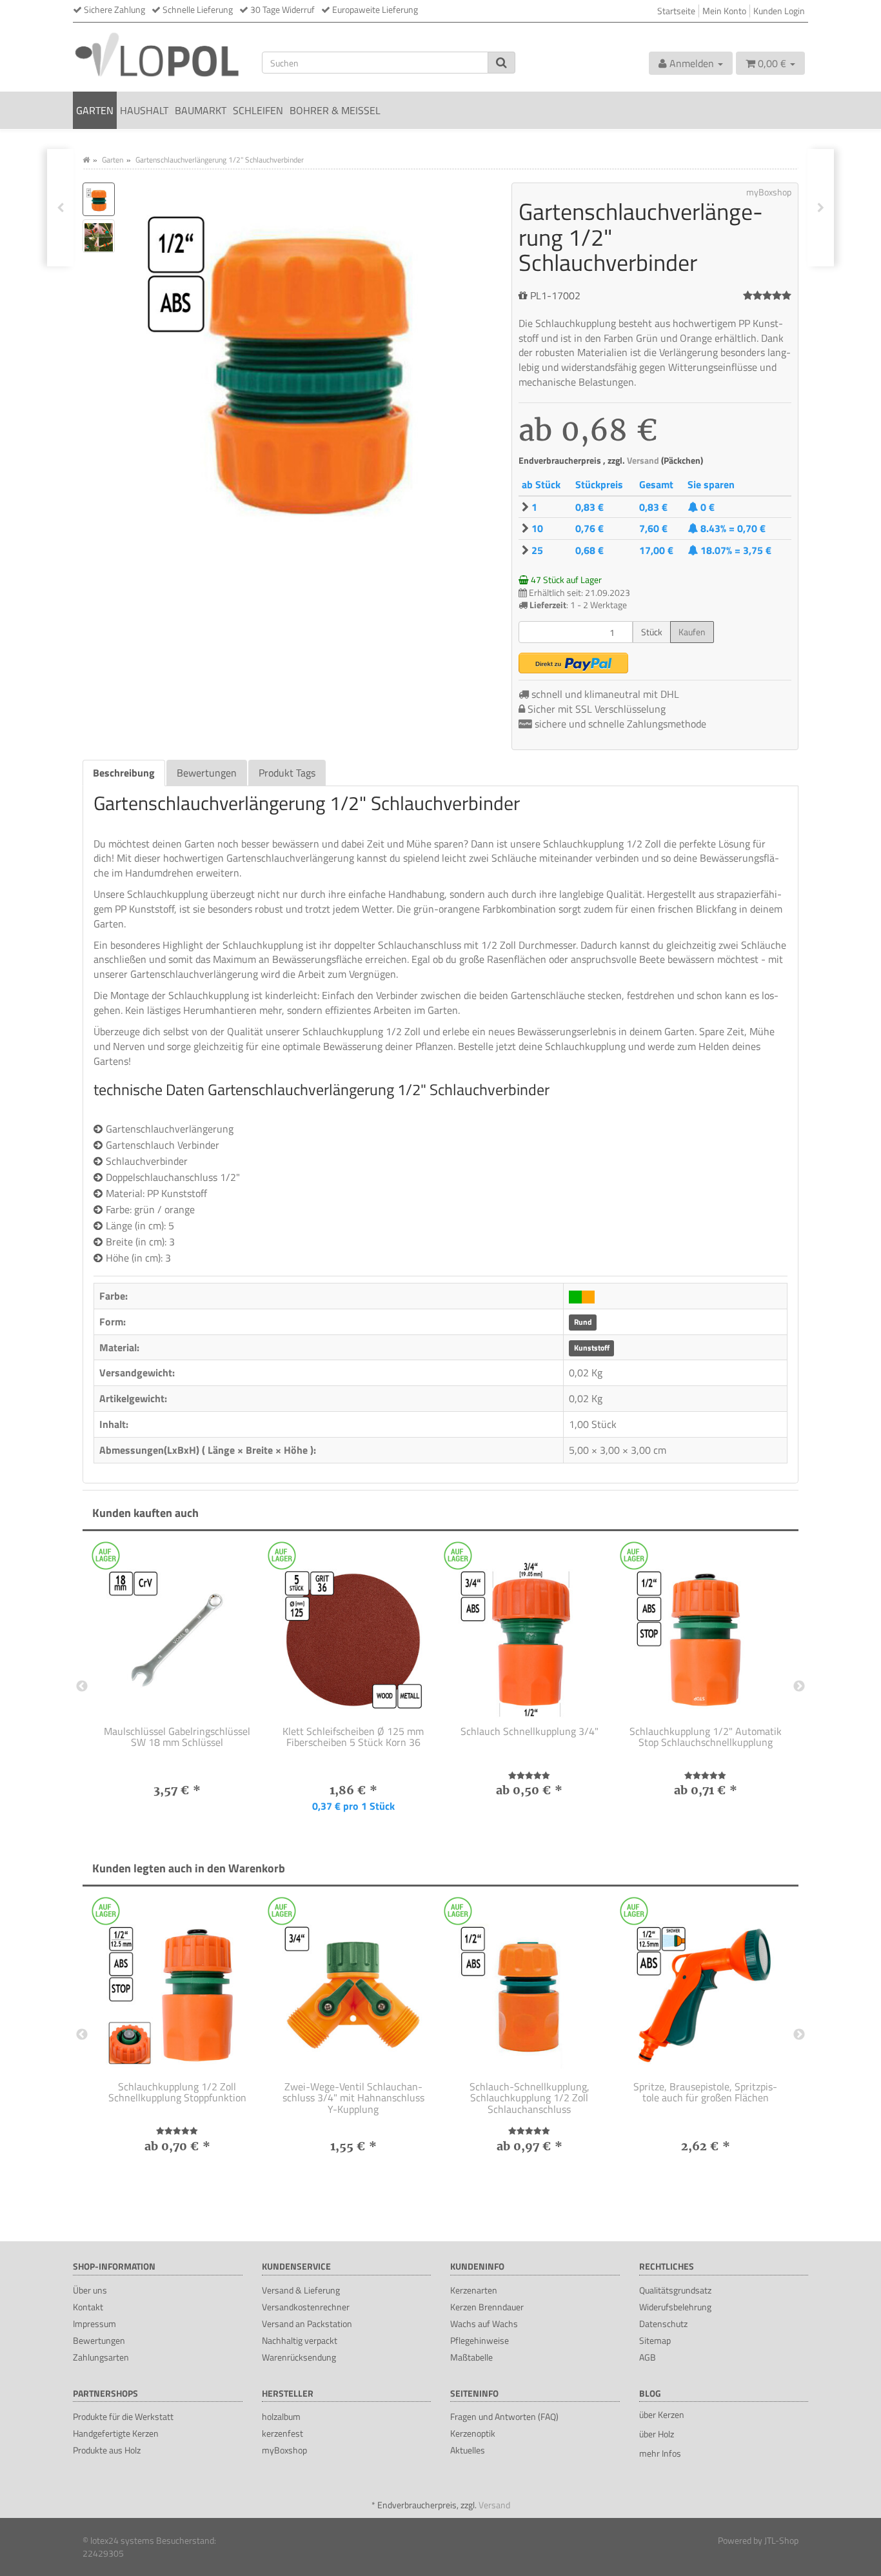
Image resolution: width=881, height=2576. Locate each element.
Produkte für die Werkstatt (123, 2416)
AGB (648, 2357)
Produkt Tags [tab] (287, 773)
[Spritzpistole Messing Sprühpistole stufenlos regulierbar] (821, 208)
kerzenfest (282, 2433)
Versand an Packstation (307, 2323)
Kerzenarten (474, 2290)
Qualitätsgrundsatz (675, 2290)
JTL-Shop (781, 2540)
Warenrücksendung (299, 2357)
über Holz (657, 2434)
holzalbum (281, 2416)
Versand (644, 461)
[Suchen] (501, 63)
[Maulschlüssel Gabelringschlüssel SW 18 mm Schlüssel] (177, 1632)
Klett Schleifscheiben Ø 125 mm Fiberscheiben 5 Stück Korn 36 (353, 1737)
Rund (583, 1323)
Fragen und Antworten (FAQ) (504, 2416)
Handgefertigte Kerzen (116, 2433)
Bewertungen (99, 2340)
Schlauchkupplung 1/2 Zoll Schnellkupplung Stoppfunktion (177, 2092)
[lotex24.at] (158, 54)
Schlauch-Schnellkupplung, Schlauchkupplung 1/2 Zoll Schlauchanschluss (530, 2098)
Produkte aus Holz (107, 2450)
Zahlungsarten (101, 2357)
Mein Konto (724, 11)
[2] (573, 663)
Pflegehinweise (480, 2340)
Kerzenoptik (473, 2433)
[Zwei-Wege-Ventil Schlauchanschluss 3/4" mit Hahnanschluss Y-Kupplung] (353, 1987)
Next (799, 1687)
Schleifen (258, 110)
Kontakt (88, 2307)
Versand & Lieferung (301, 2290)
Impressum (94, 2323)
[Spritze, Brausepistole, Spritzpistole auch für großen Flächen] (705, 1987)
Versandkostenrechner (306, 2307)
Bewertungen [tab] (207, 773)
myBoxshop (284, 2450)
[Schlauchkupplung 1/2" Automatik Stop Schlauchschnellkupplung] (705, 1632)
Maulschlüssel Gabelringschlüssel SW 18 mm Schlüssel (177, 1737)
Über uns (90, 2290)
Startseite (676, 11)
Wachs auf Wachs (484, 2323)
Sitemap (655, 2340)
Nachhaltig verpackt (300, 2340)
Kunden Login (779, 11)
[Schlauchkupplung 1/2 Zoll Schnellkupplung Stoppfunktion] (177, 1987)
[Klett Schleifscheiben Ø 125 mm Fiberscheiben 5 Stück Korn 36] (353, 1632)
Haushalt (144, 110)
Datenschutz (663, 2323)
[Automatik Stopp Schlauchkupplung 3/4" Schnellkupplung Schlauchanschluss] (60, 208)
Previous (82, 1687)
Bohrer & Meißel (335, 110)
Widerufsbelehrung (675, 2307)
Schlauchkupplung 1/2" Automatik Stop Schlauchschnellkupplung (706, 1737)
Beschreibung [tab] (124, 773)
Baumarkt (201, 110)
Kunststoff (592, 1348)
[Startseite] (86, 160)
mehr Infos (660, 2453)
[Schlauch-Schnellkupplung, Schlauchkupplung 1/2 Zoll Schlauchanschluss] (529, 1987)
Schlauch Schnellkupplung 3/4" (530, 1731)
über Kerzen (662, 2414)
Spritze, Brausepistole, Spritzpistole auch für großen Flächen (705, 2092)
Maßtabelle (471, 2357)
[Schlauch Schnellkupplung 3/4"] (529, 1632)
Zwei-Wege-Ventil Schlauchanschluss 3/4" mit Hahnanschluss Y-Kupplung (353, 2098)
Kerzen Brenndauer (487, 2307)
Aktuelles (468, 2450)
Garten (95, 110)
